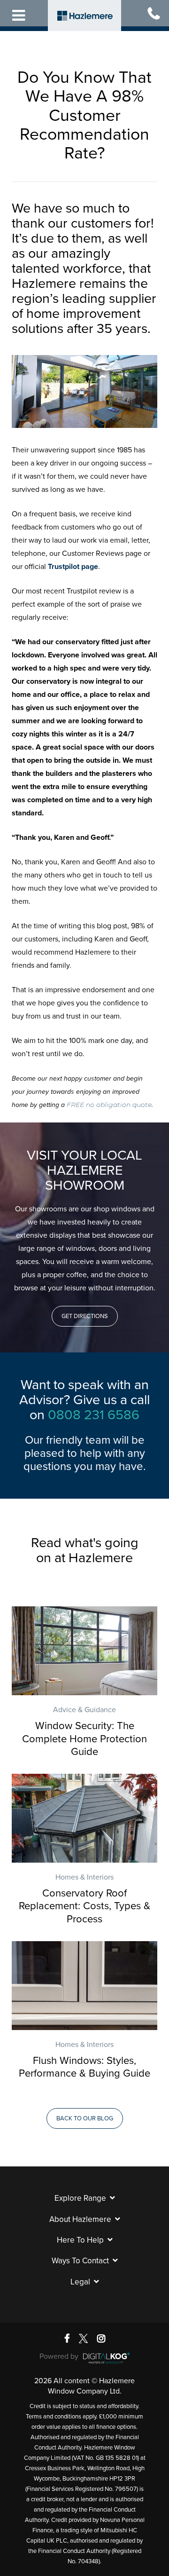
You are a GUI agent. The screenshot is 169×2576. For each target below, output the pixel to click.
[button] (85, 1316)
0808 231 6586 (94, 1415)
